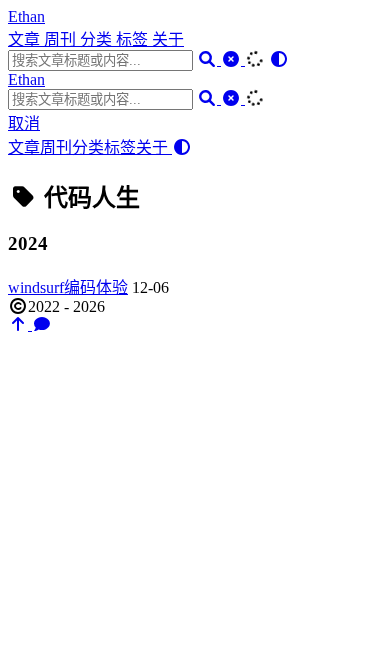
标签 (134, 39)
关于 (168, 39)
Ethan (26, 16)
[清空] (233, 59)
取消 (24, 123)
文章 (26, 39)
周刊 (62, 39)
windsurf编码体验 (68, 287)
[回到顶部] (20, 324)
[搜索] (209, 59)
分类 (98, 39)
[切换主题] (279, 59)
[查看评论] (42, 324)
